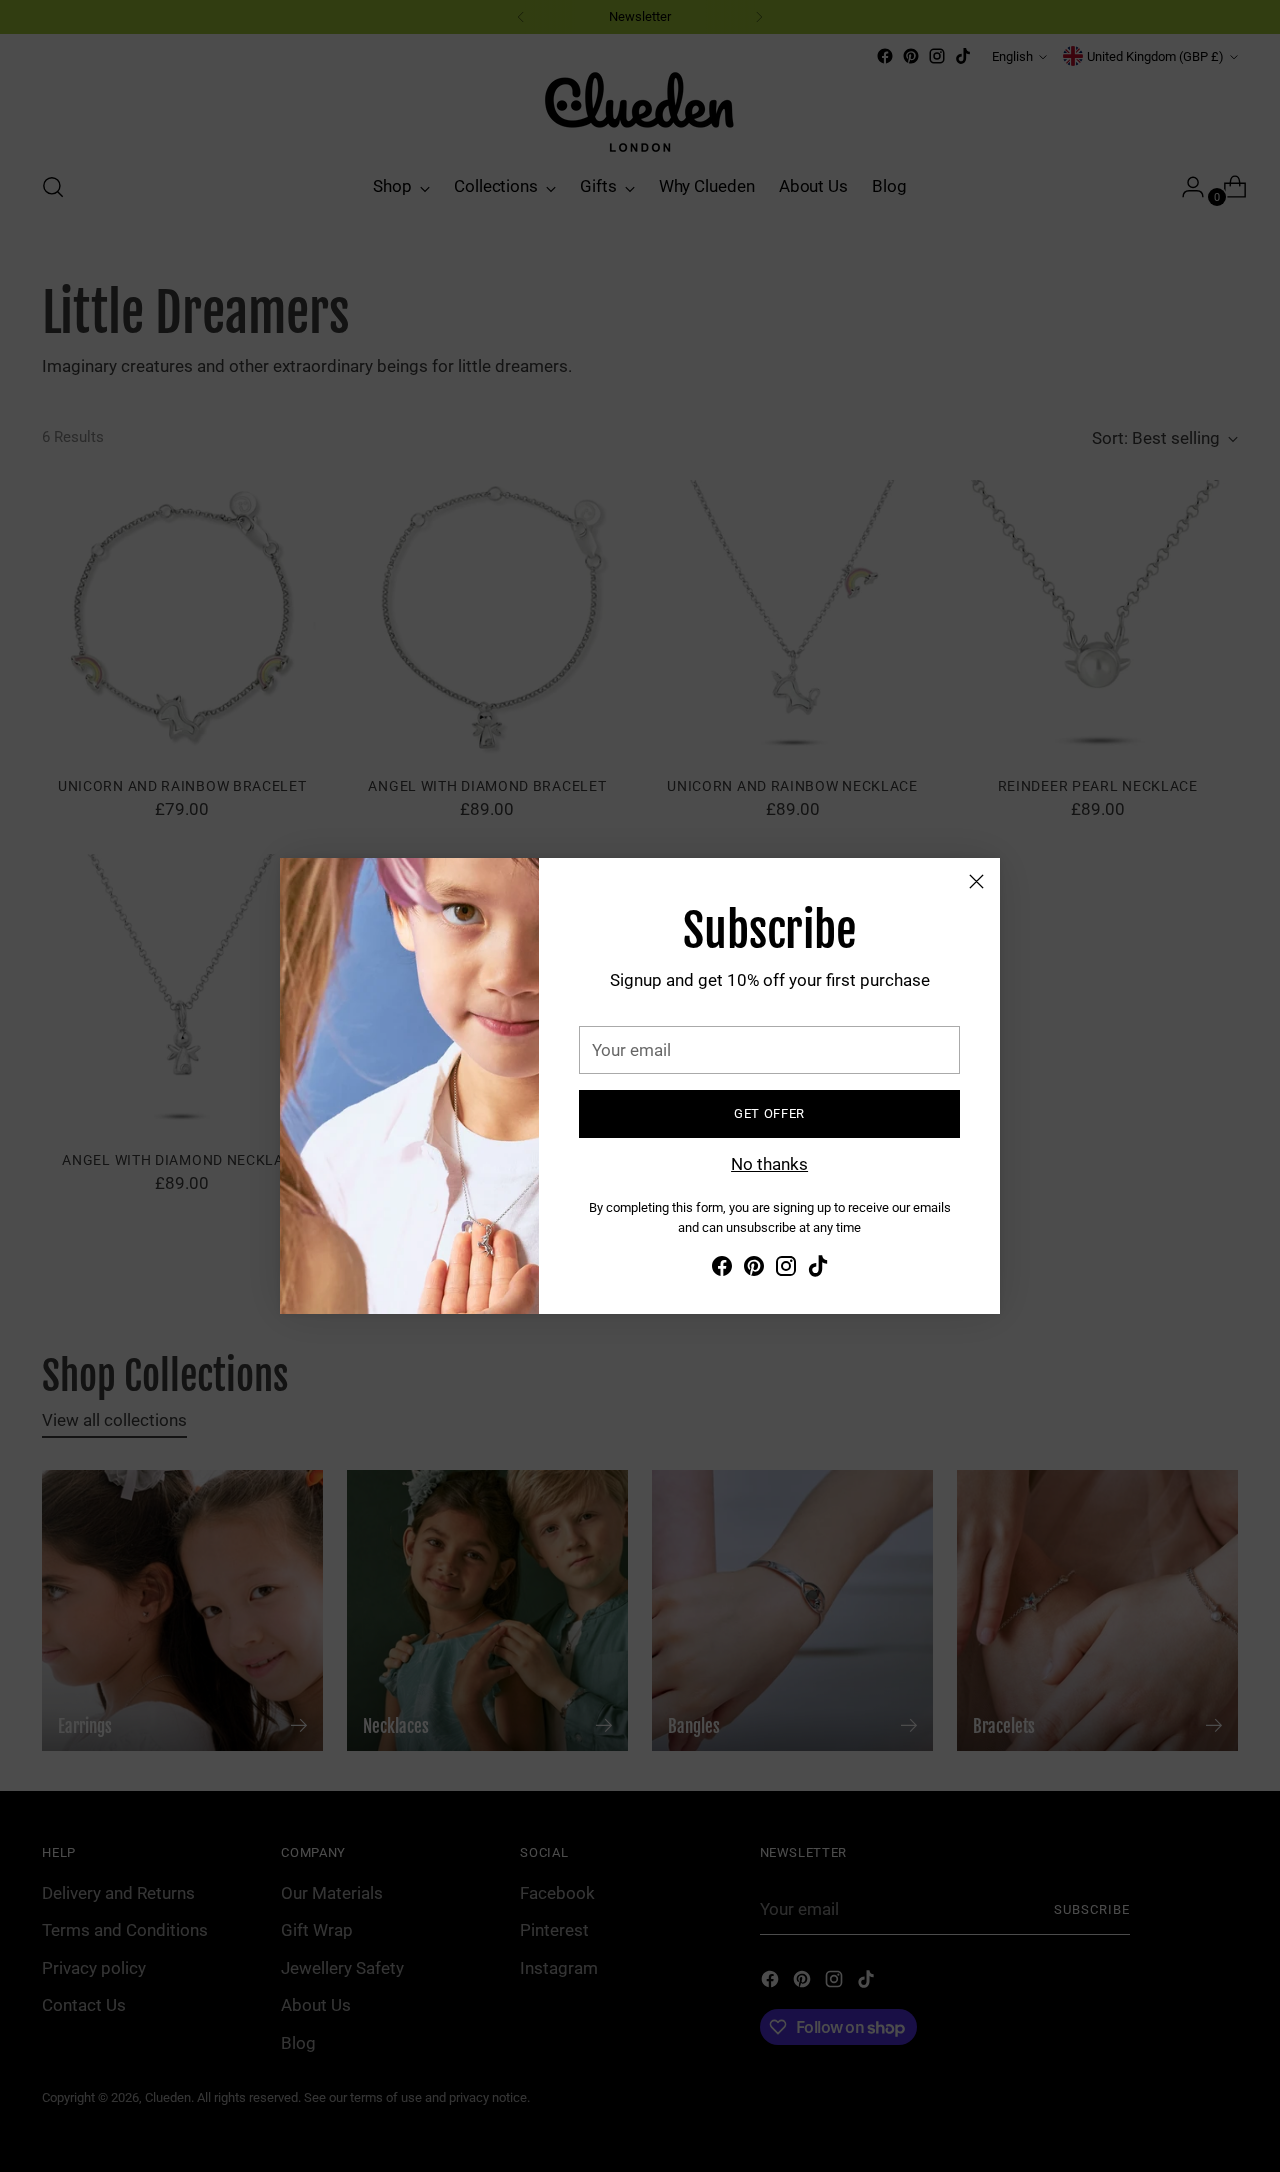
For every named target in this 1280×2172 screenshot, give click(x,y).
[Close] (976, 881)
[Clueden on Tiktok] (818, 1270)
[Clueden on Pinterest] (754, 1270)
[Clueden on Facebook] (722, 1270)
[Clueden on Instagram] (786, 1270)
